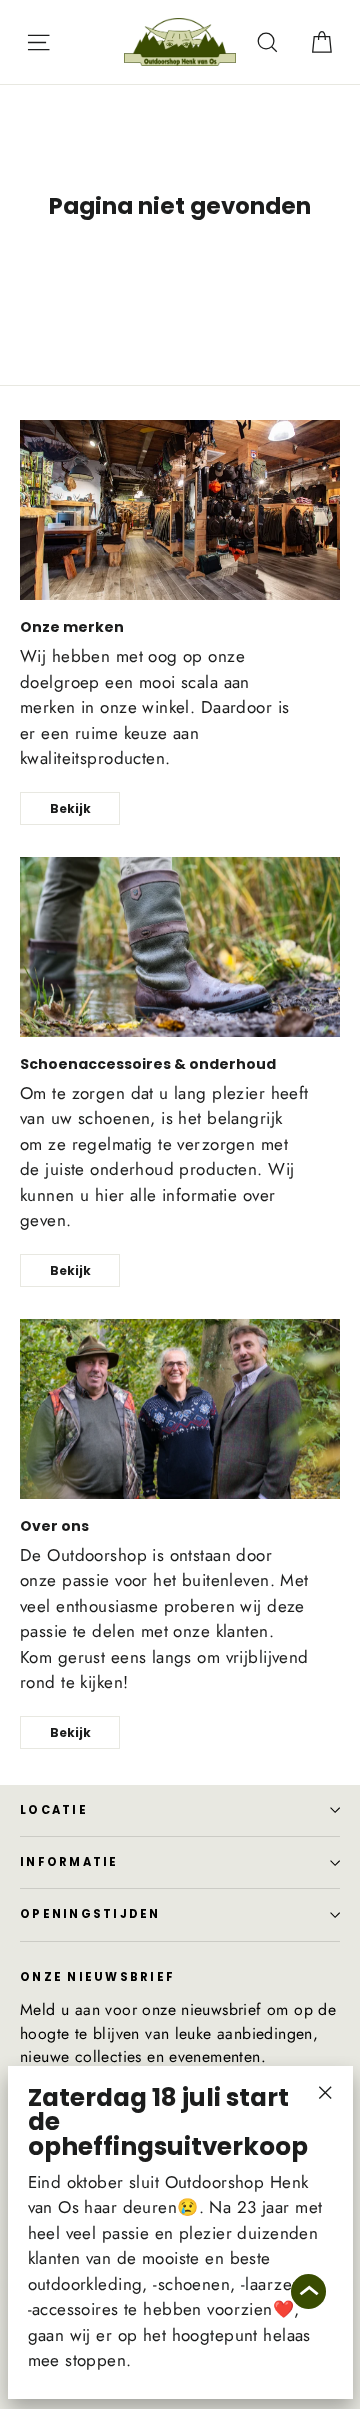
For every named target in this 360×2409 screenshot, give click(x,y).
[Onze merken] (180, 510)
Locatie (54, 1810)
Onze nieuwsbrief (97, 1976)
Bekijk (70, 808)
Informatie (69, 1862)
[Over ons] (180, 1409)
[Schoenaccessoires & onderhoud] (180, 947)
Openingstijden (90, 1914)
